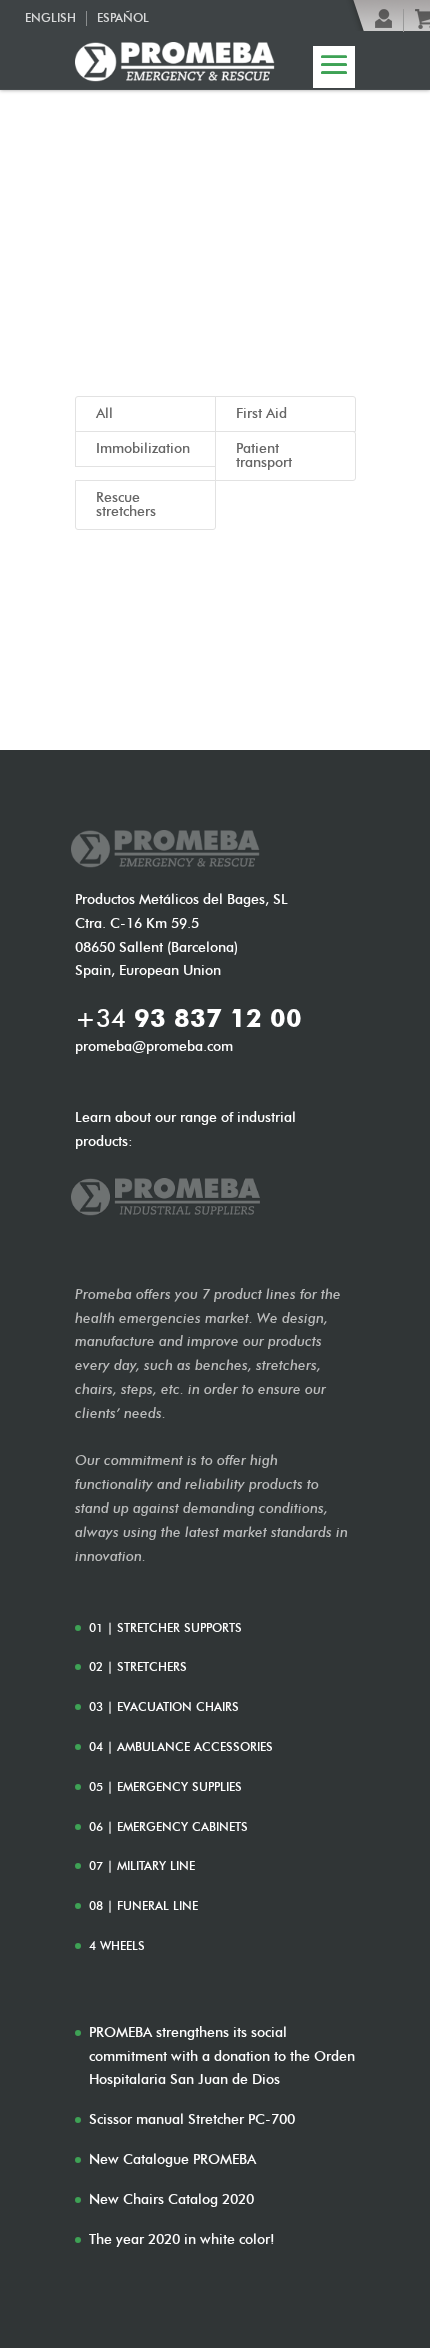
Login (384, 19)
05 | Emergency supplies (165, 1786)
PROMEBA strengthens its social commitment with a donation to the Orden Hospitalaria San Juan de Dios (222, 2056)
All (104, 413)
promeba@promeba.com (154, 1046)
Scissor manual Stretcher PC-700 (192, 2119)
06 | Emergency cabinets (168, 1826)
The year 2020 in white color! (182, 2239)
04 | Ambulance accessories (181, 1746)
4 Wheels (117, 1945)
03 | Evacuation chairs (164, 1706)
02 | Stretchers (138, 1666)
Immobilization (143, 448)
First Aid (261, 413)
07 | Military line (142, 1865)
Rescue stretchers (126, 504)
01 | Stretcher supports (165, 1627)
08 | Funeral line (143, 1905)
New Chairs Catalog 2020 (171, 2199)
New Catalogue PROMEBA (172, 2159)
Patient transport (264, 455)
